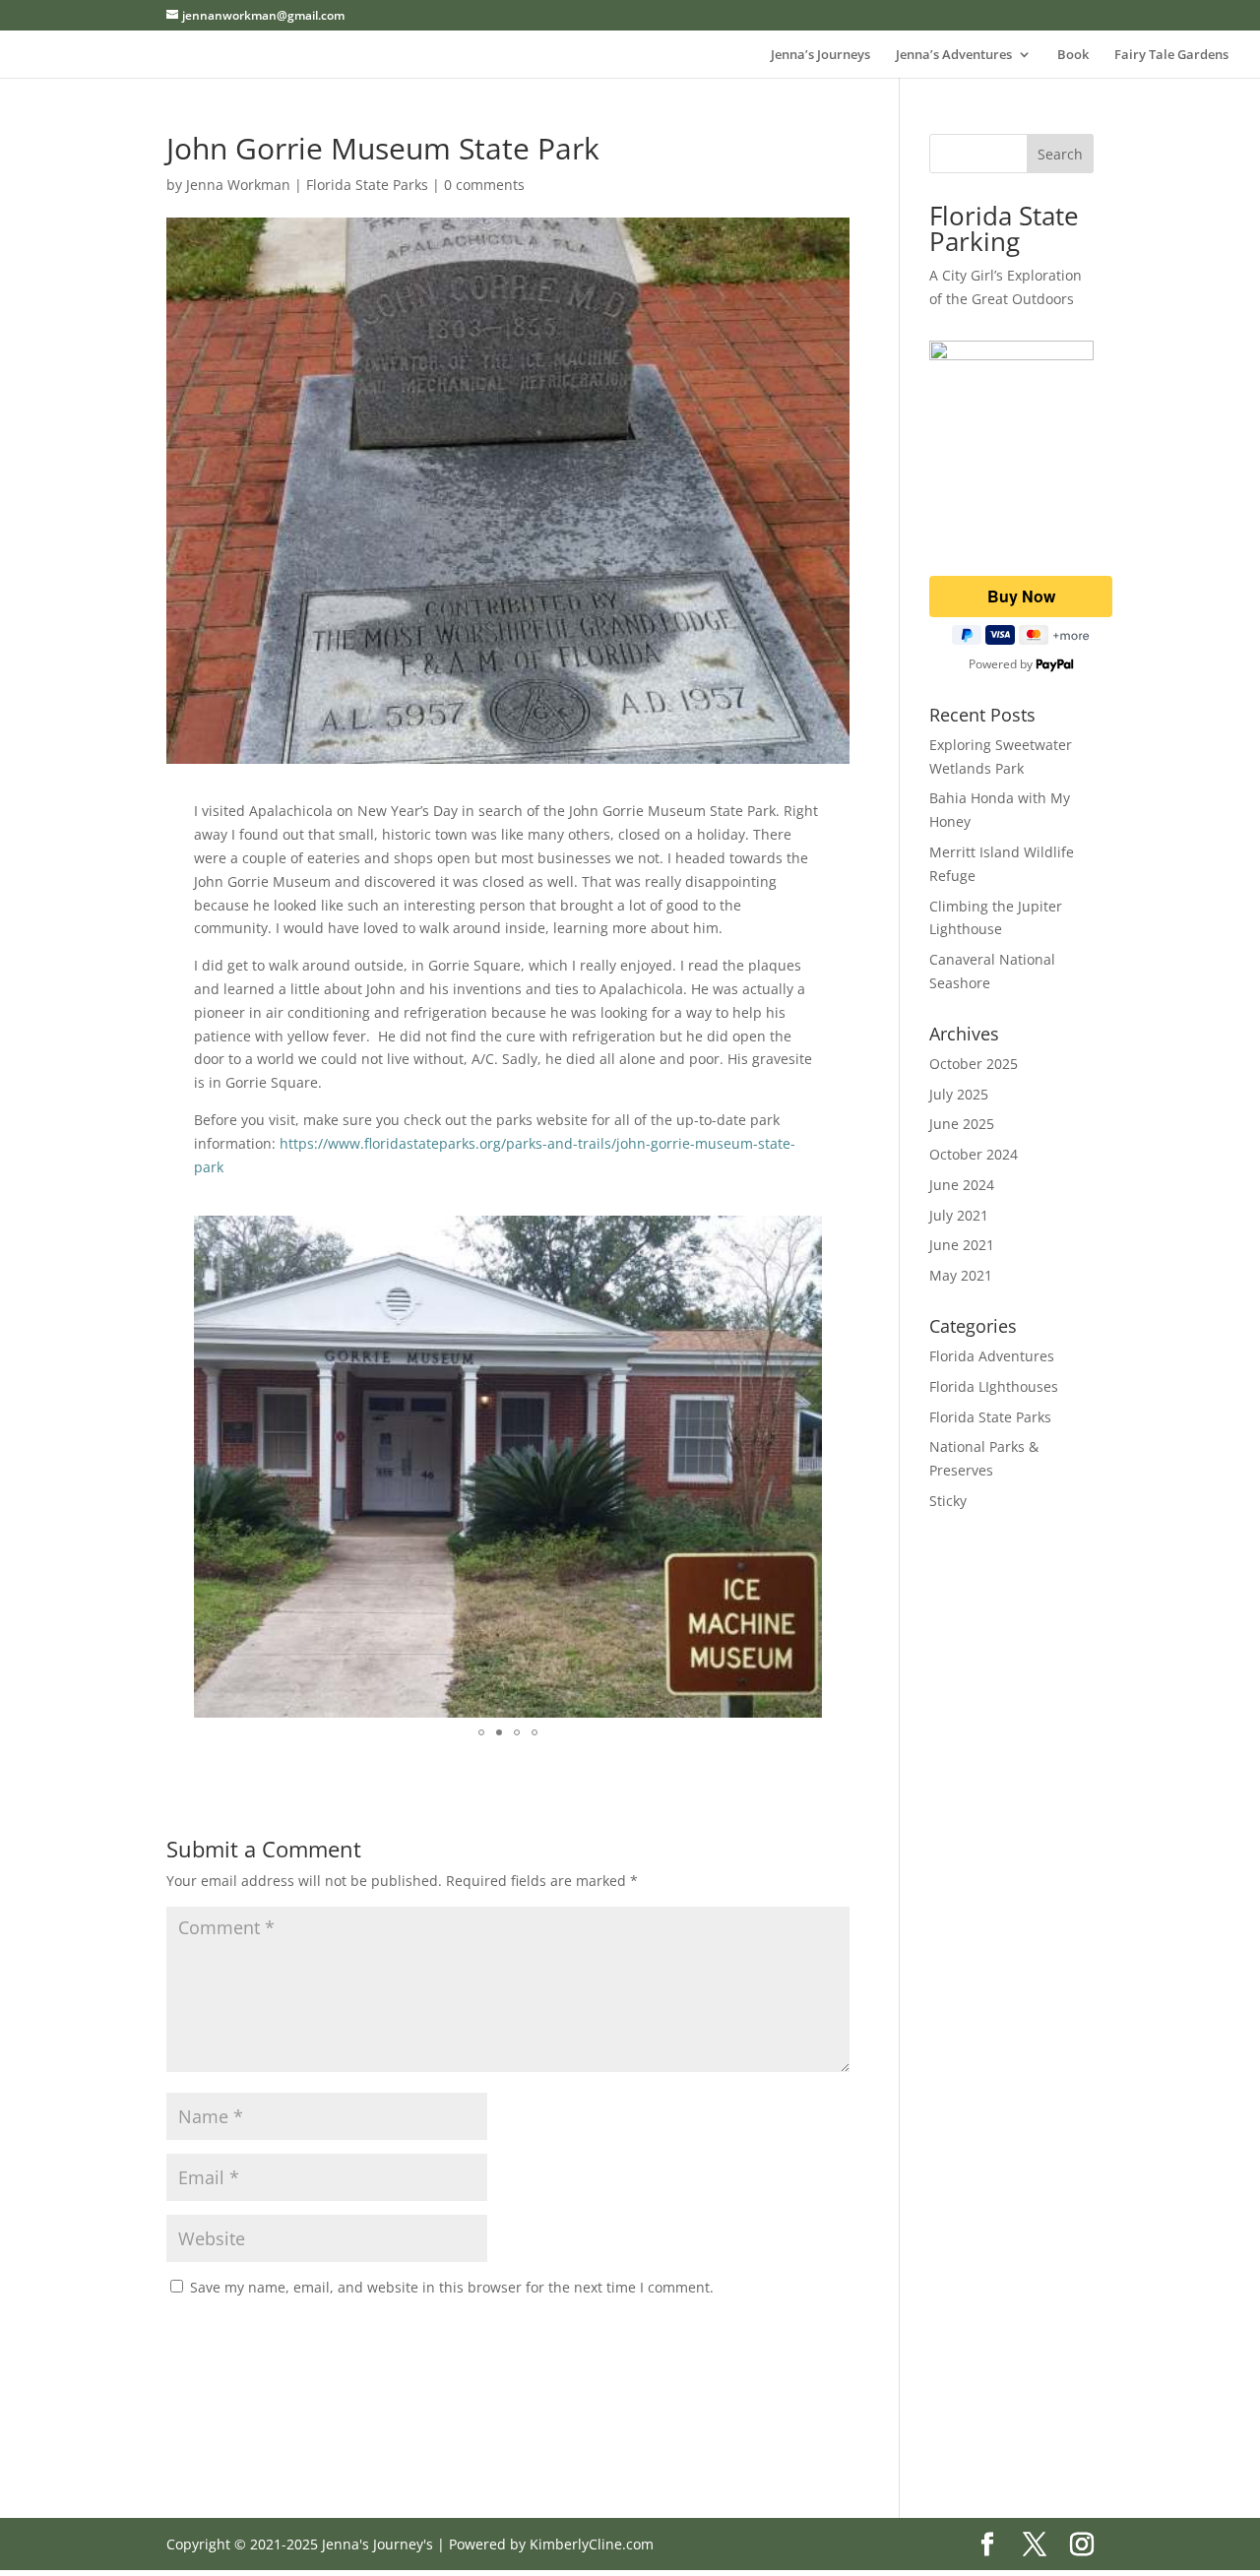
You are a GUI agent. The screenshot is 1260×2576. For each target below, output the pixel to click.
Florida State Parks (367, 185)
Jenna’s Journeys (820, 55)
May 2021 (961, 1275)
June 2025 (962, 1124)
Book (1073, 55)
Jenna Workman (238, 185)
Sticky (948, 1501)
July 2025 (959, 1094)
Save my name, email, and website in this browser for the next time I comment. (452, 2287)
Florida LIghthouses (994, 1386)
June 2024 (962, 1185)
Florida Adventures (992, 1356)
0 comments (484, 185)
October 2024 (974, 1154)
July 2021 (959, 1215)
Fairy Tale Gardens (1171, 55)
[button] (804, 1233)
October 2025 (974, 1064)
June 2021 (962, 1245)
